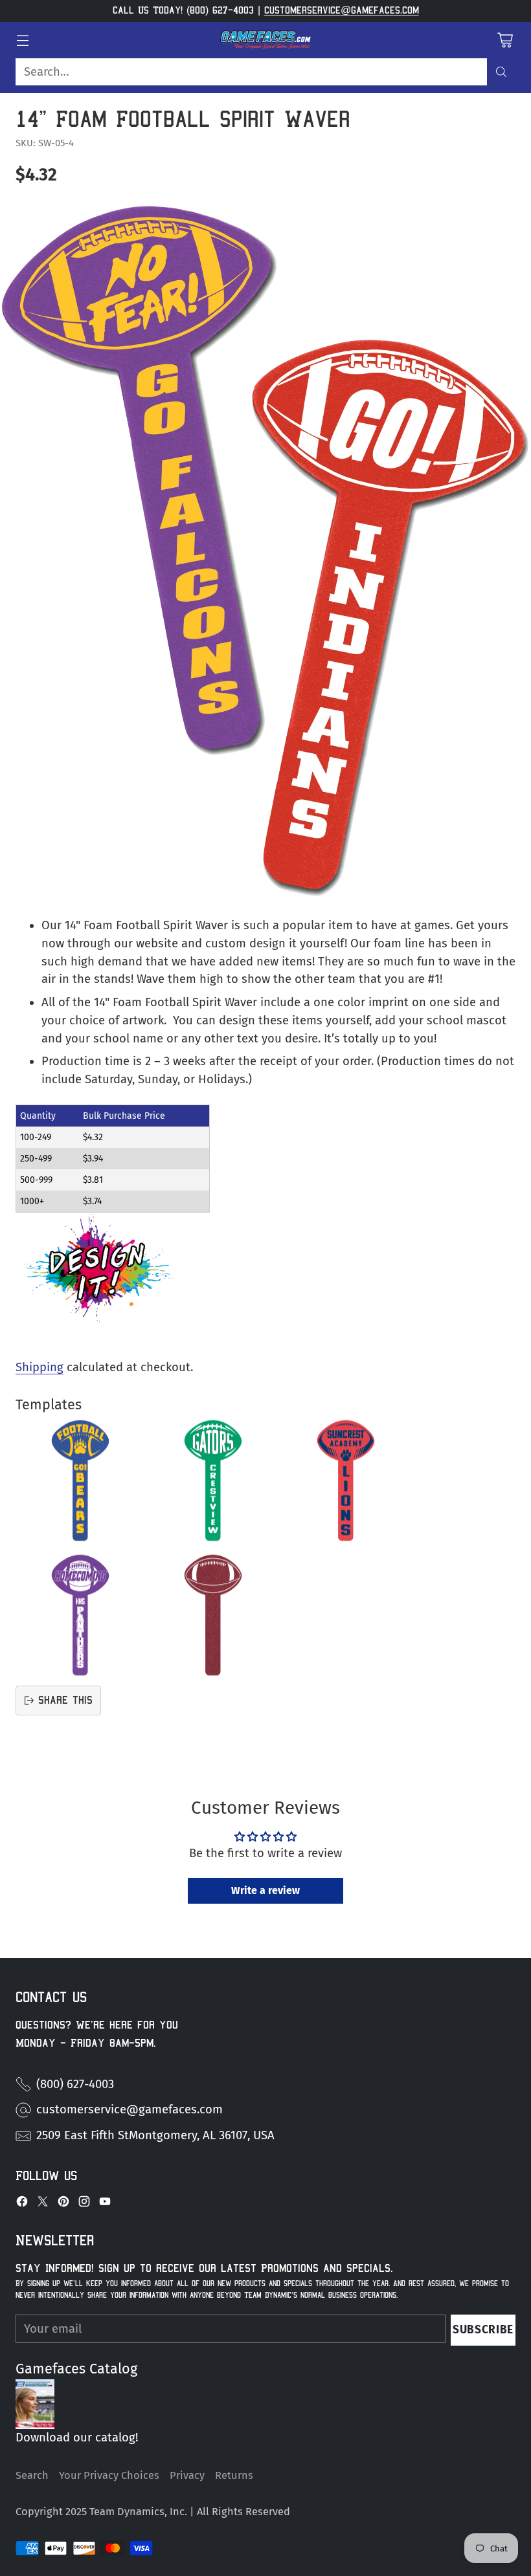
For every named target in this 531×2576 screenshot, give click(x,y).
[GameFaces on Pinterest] (63, 2204)
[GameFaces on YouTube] (105, 2204)
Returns (234, 2475)
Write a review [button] (265, 1890)
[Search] (501, 72)
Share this (65, 1700)
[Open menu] (22, 40)
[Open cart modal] (505, 40)
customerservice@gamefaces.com (342, 10)
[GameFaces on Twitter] (43, 2204)
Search (32, 2475)
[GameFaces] (265, 40)
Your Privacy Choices (109, 2475)
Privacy (187, 2475)
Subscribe (483, 2330)
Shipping (40, 1367)
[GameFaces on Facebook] (22, 2204)
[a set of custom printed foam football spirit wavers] (265, 550)
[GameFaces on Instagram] (84, 2204)
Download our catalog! (77, 2438)
